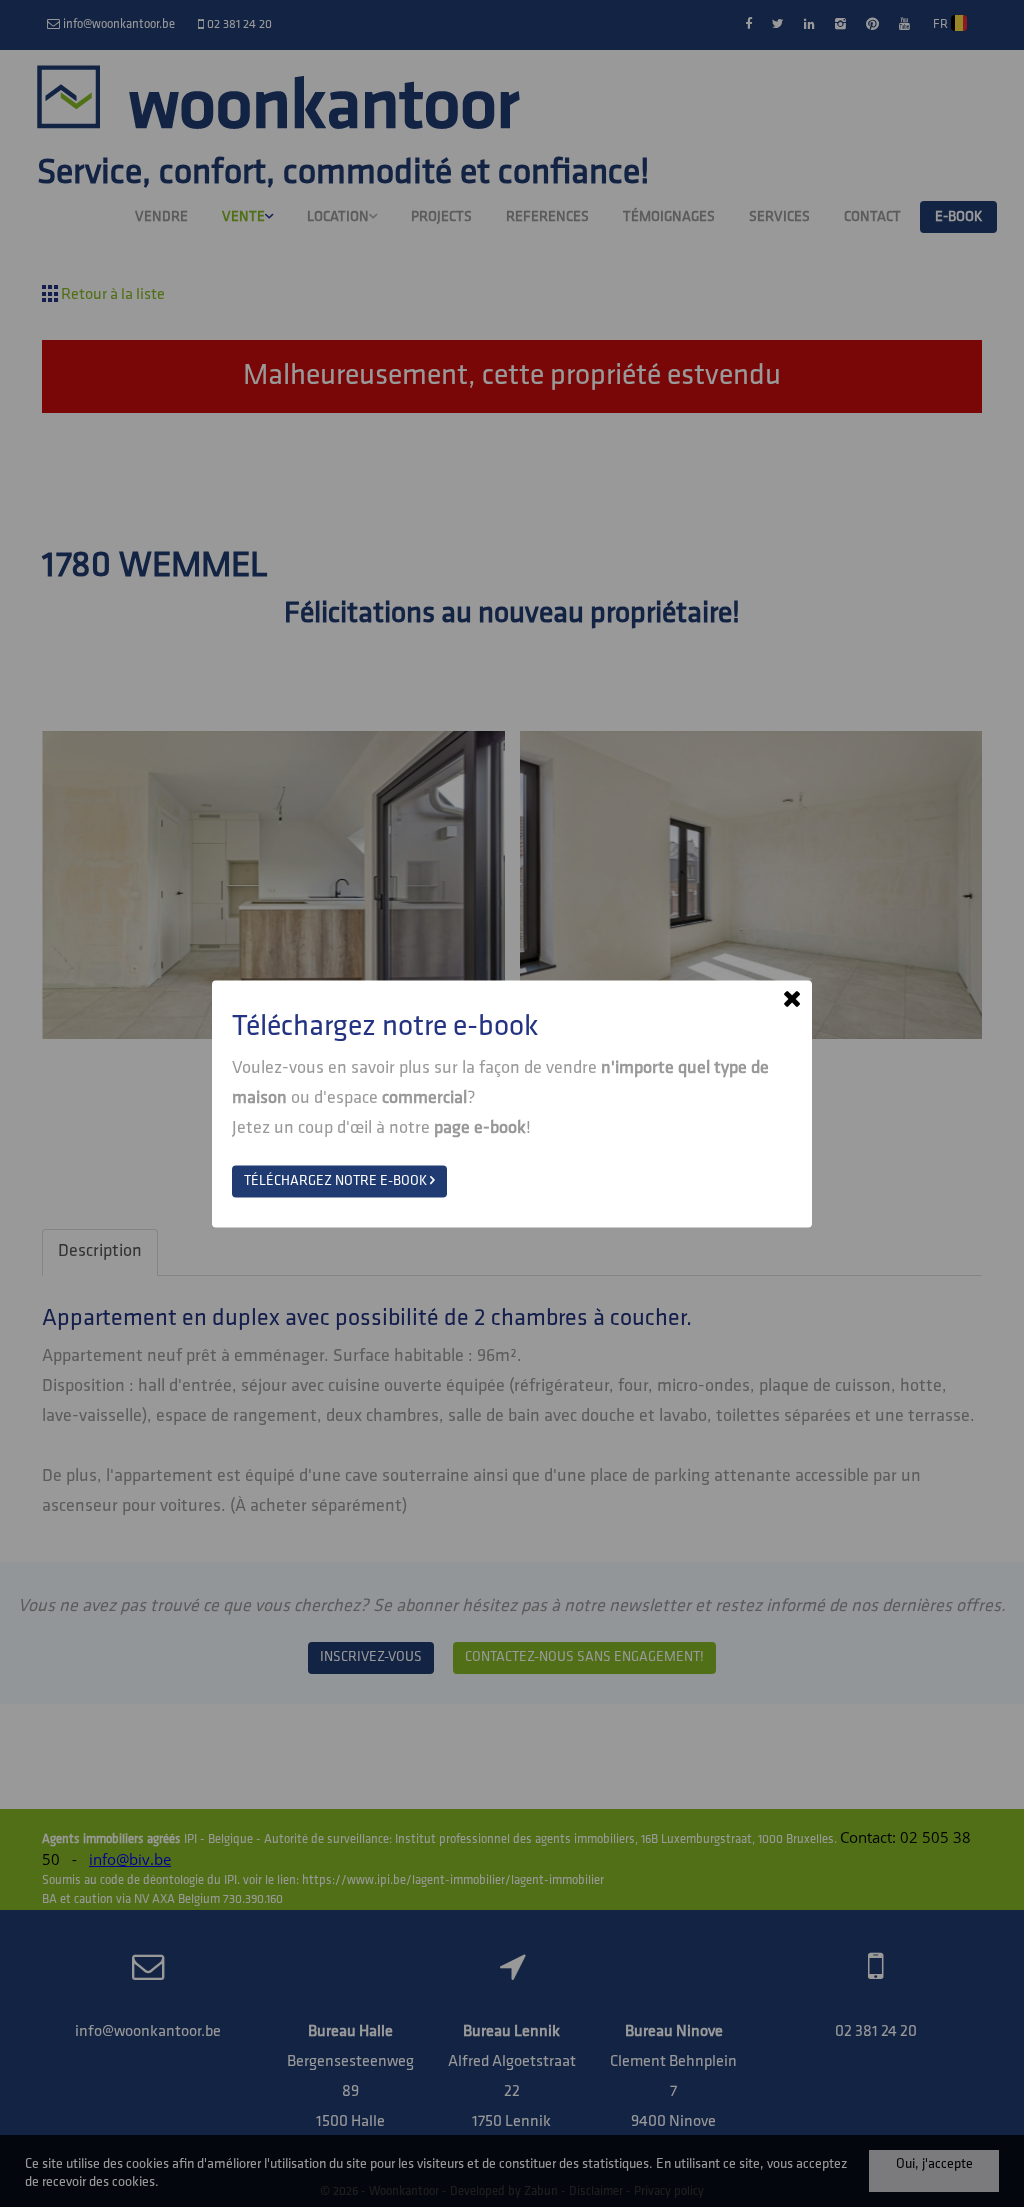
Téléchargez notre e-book (337, 1180)
